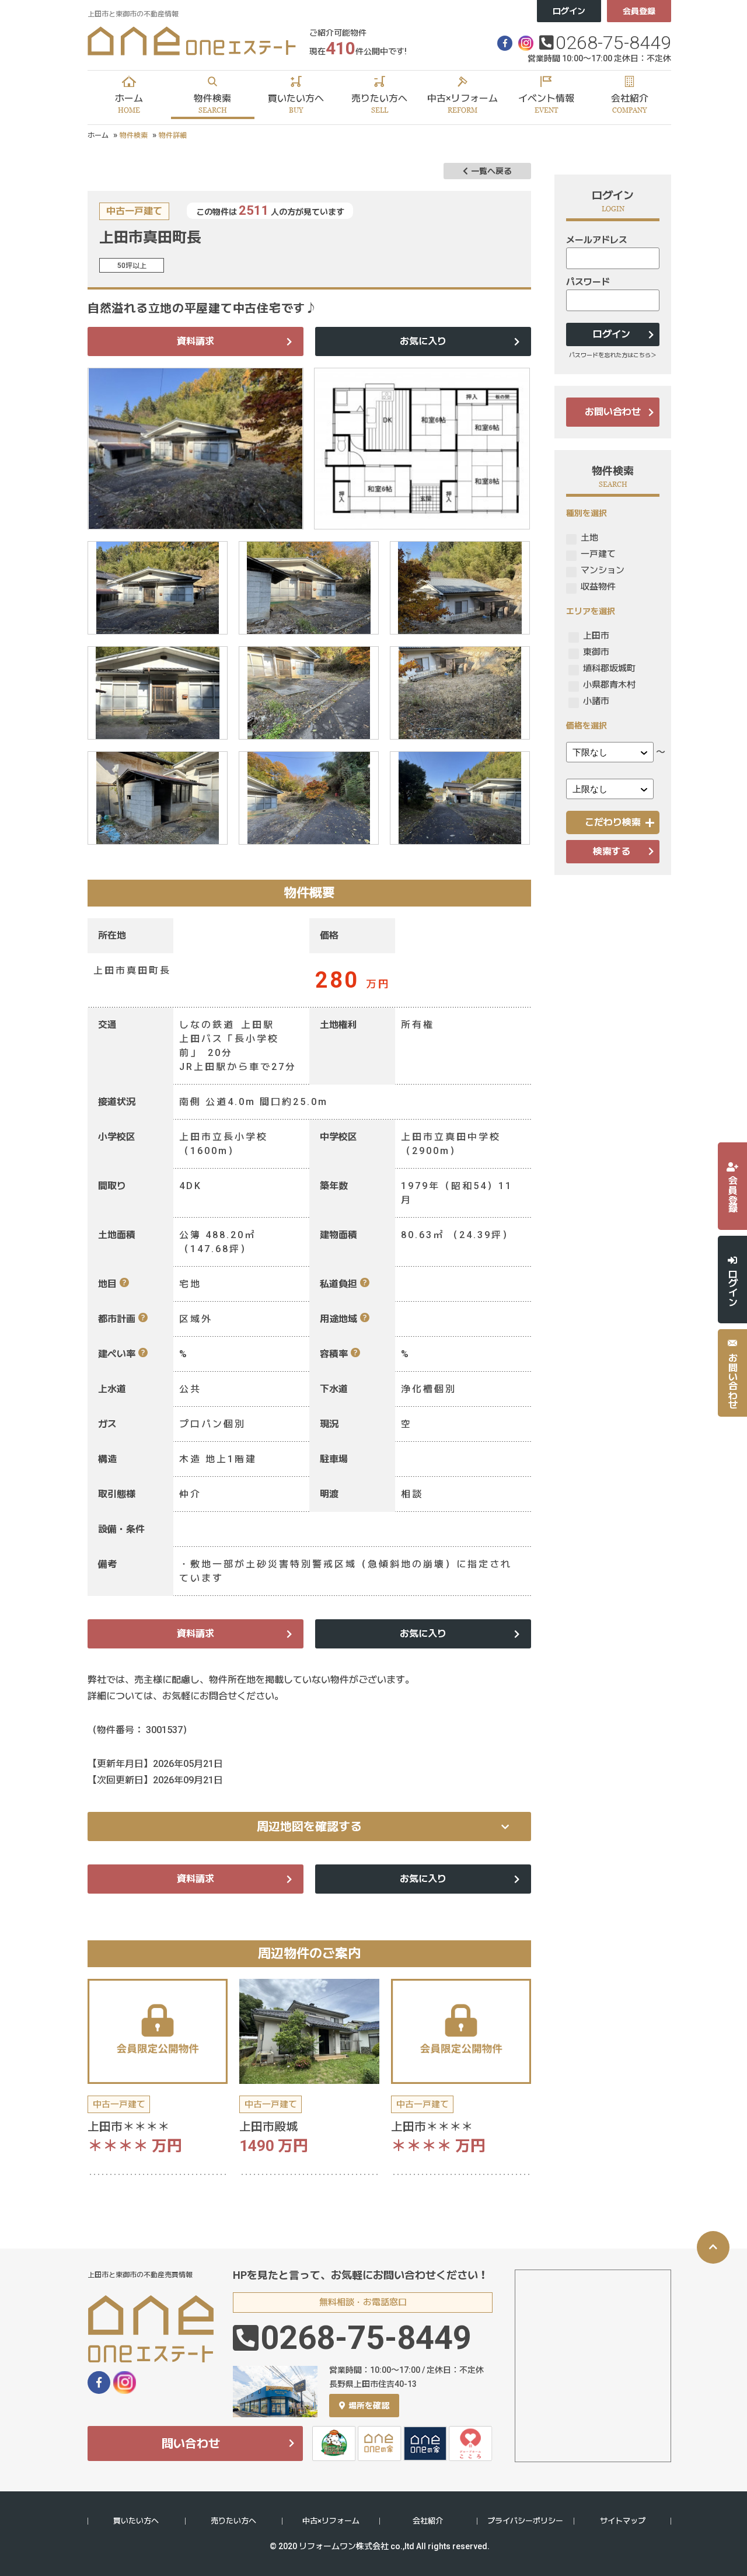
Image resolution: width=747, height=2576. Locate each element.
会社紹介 (428, 2521)
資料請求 (196, 341)
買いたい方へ (136, 2521)
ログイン (569, 11)
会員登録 (639, 11)
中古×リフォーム (331, 2521)
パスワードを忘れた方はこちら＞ (613, 355)
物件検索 (134, 135)
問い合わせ (191, 2443)
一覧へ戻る (491, 171)
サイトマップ (623, 2521)
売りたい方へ (233, 2521)
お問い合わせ (613, 412)
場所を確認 (369, 2406)
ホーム (98, 135)
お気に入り (423, 341)
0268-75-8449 (613, 43)
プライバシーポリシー (525, 2521)
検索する (612, 851)
